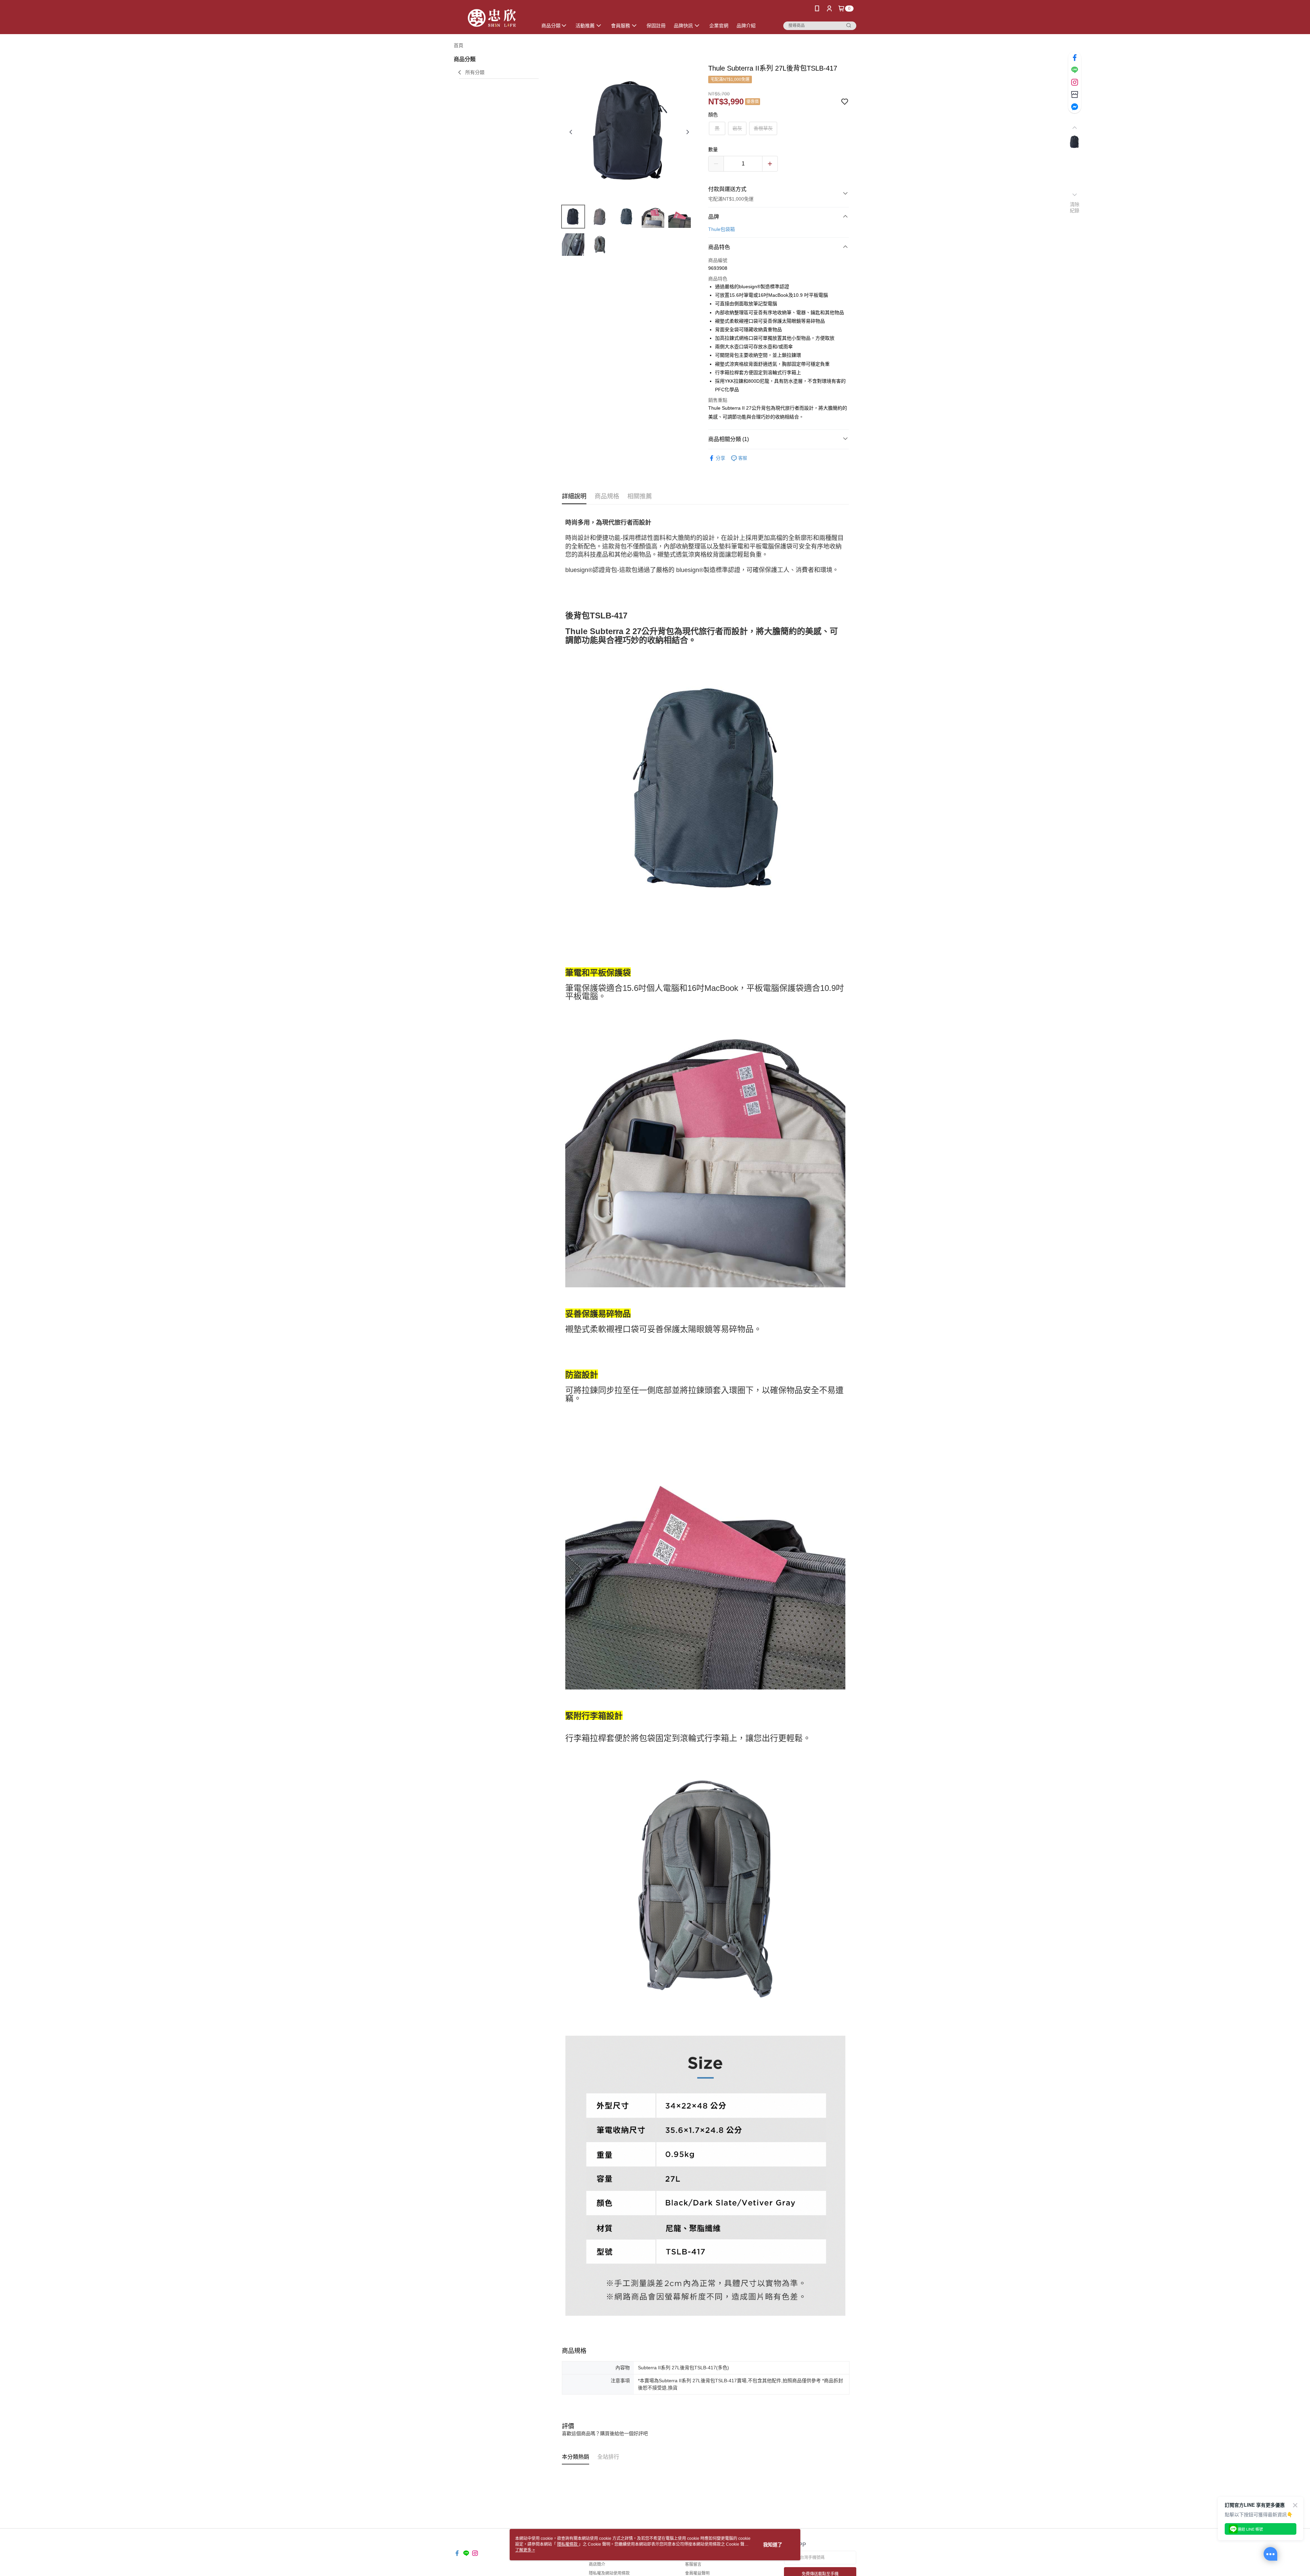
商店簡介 (597, 2564)
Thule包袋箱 (722, 229)
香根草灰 (763, 128)
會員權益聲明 (697, 2573)
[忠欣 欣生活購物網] (492, 18)
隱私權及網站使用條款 (609, 2573)
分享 (720, 458)
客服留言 (693, 2564)
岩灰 (737, 128)
